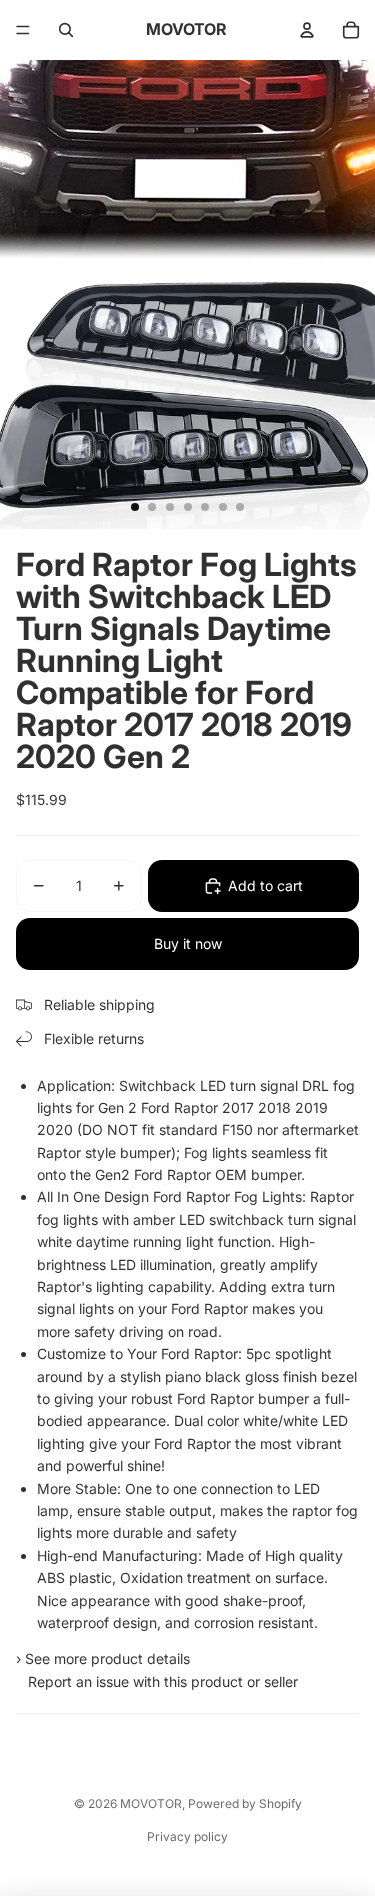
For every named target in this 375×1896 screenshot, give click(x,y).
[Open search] (66, 30)
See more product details (107, 1658)
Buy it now (188, 943)
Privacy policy (187, 1836)
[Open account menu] (307, 30)
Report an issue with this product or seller (159, 1681)
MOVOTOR (151, 1803)
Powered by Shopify (245, 1803)
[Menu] (23, 30)
